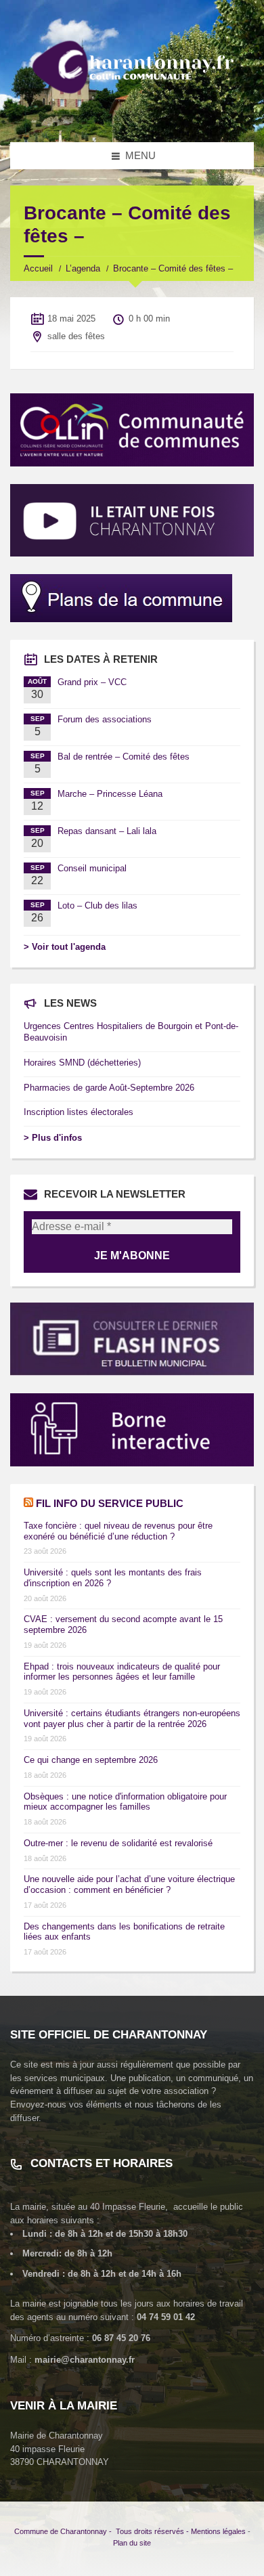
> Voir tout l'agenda (65, 947)
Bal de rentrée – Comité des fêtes (124, 757)
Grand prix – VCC (92, 682)
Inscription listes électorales (79, 1112)
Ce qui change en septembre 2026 (91, 1760)
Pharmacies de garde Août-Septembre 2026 (109, 1088)
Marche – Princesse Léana (110, 794)
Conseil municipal (92, 868)
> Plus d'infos (53, 1138)
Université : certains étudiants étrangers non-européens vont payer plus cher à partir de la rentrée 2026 (132, 1719)
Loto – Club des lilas (97, 905)
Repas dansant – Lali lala (107, 831)
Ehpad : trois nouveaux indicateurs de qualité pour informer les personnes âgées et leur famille (122, 1672)
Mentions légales (218, 2531)
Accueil (38, 268)
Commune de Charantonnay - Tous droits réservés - (103, 2531)
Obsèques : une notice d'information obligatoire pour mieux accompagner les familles (125, 1802)
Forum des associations (105, 719)
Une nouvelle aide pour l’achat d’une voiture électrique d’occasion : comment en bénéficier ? (129, 1884)
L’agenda (83, 268)
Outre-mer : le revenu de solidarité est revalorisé (118, 1843)
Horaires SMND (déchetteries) (82, 1063)
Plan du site (132, 2543)
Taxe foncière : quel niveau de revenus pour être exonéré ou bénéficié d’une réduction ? (118, 1531)
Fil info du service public (110, 1503)
